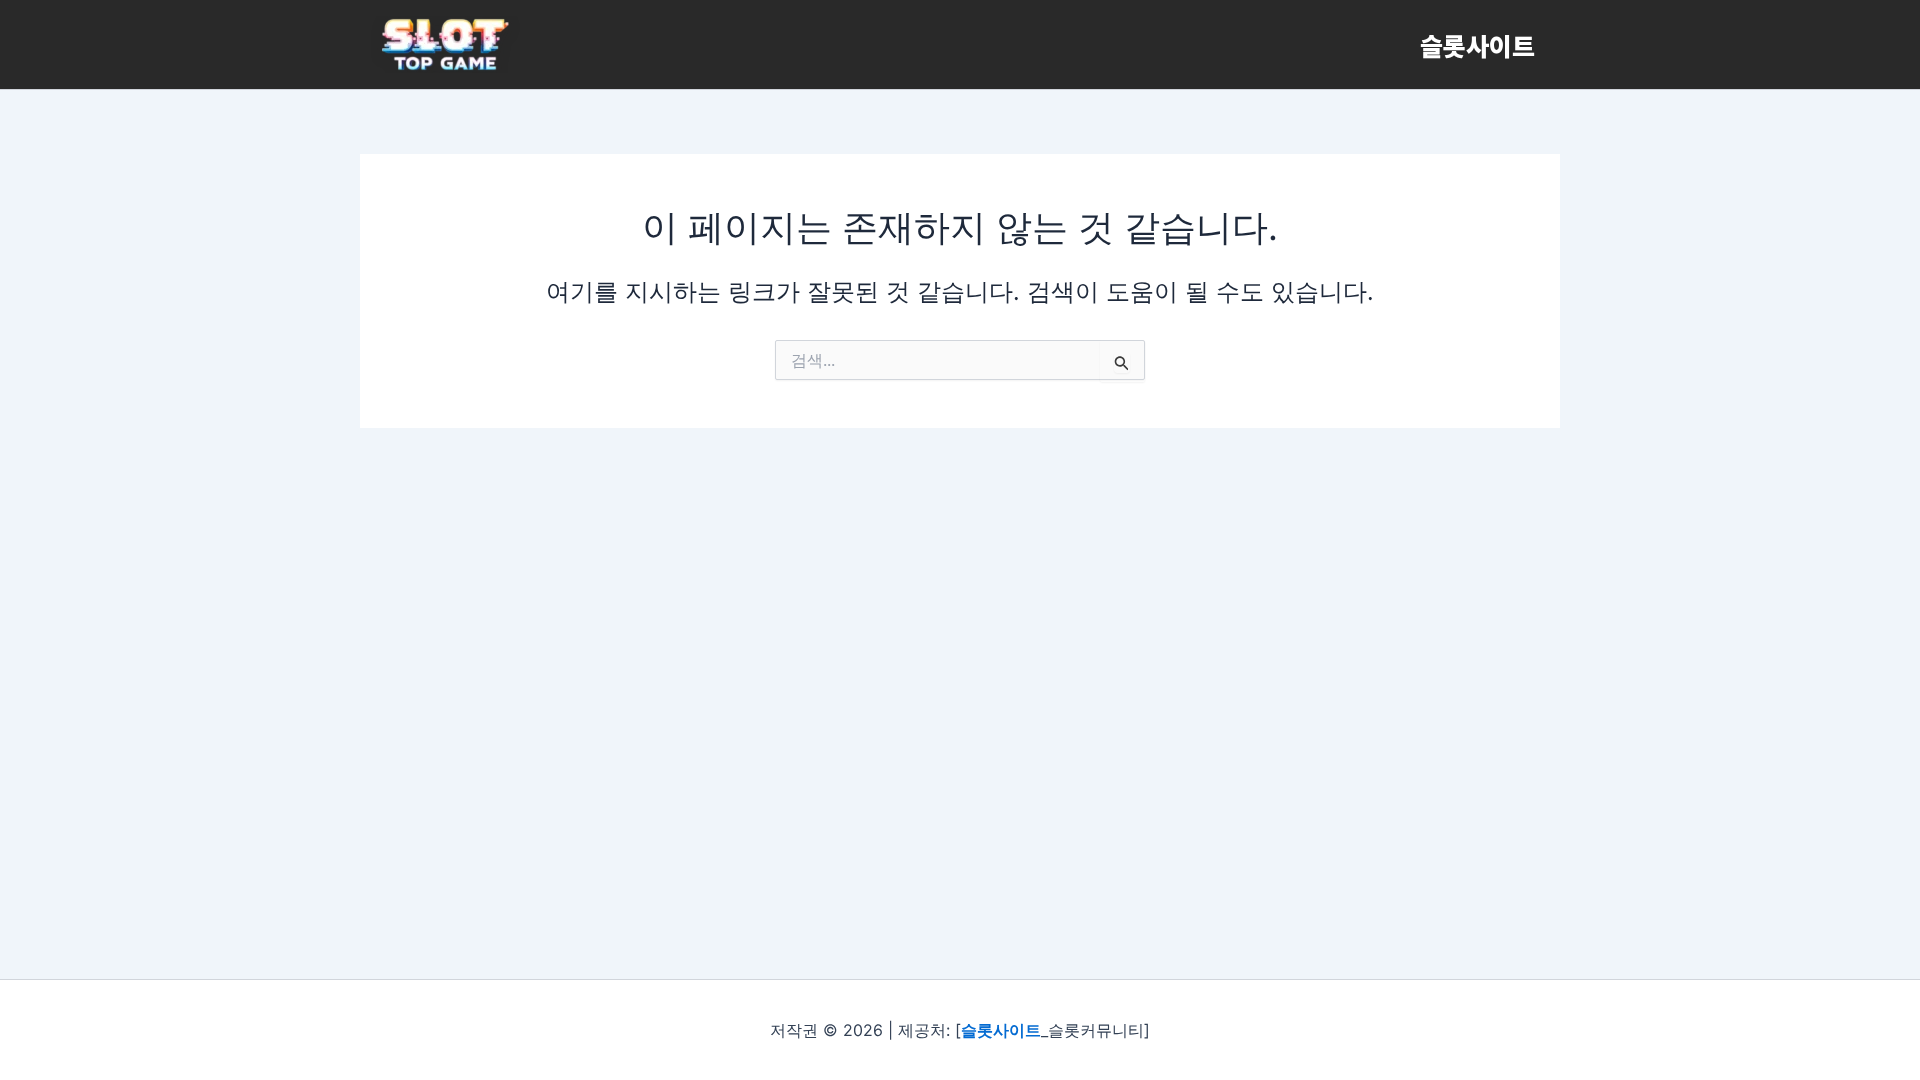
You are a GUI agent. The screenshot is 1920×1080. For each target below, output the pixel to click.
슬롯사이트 (1477, 45)
